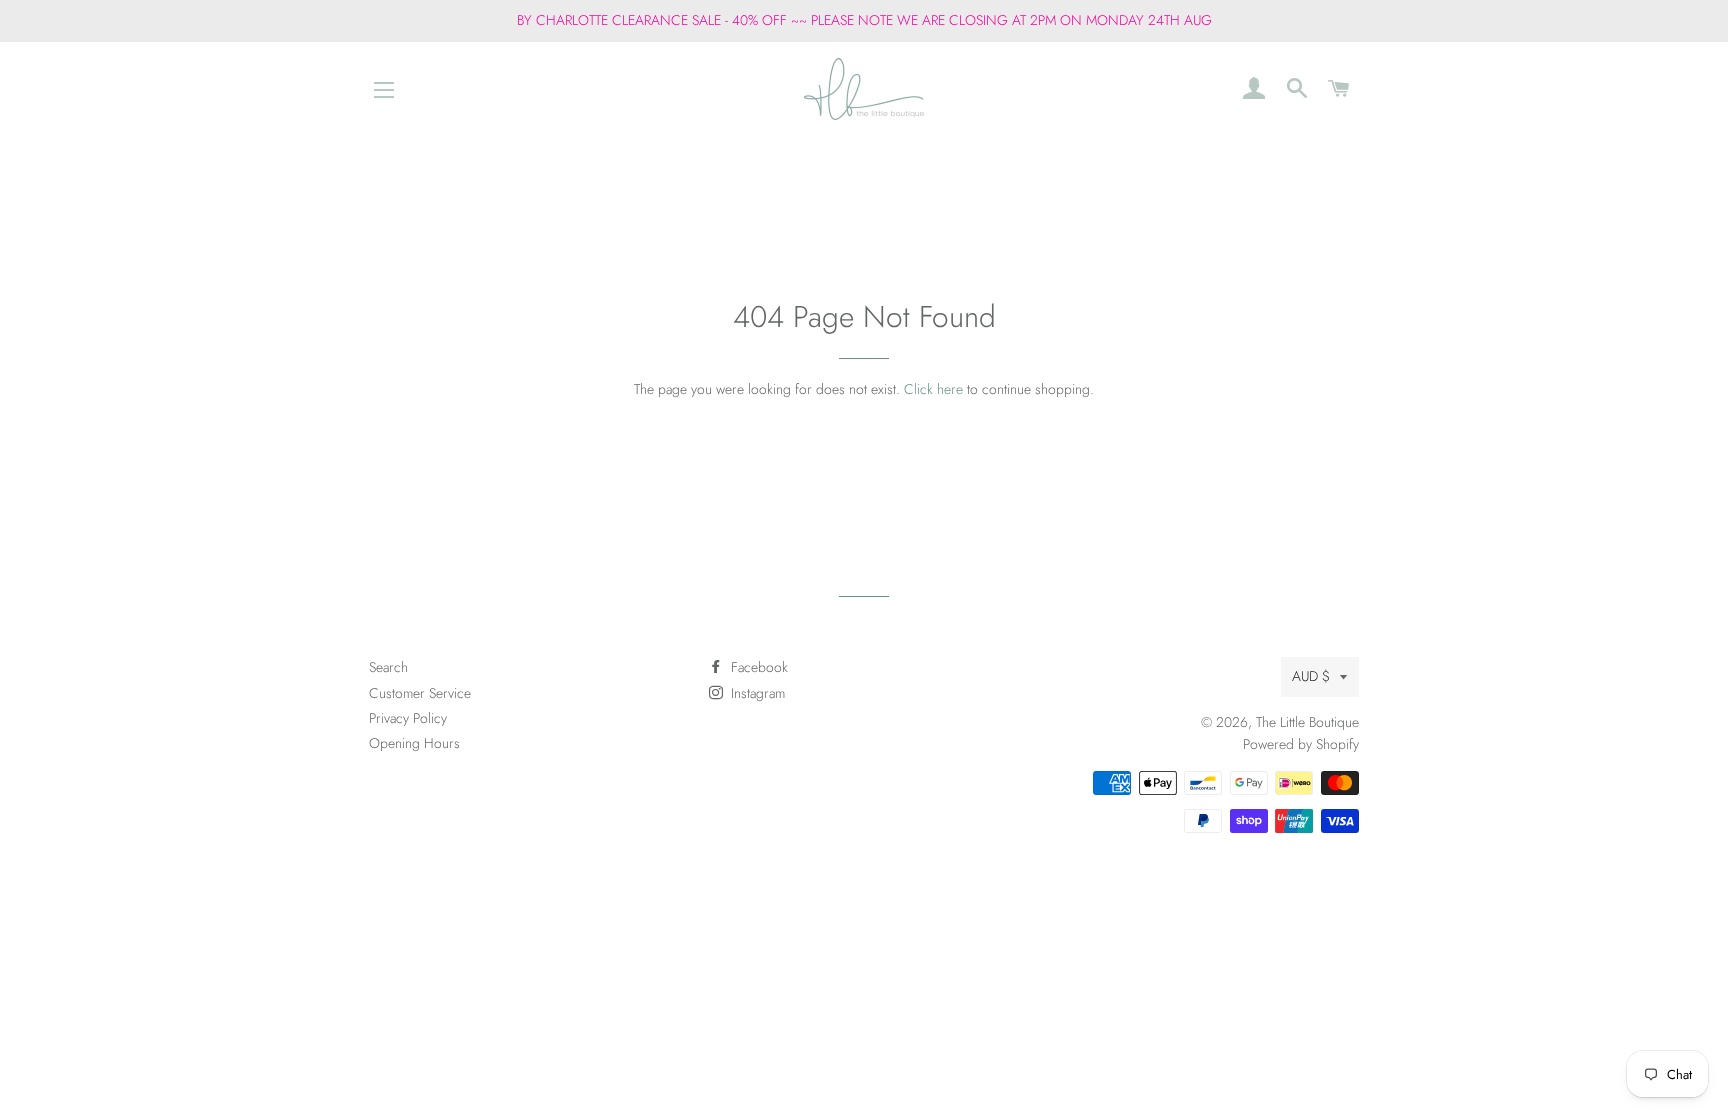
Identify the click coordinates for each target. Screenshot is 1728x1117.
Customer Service (420, 693)
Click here (933, 389)
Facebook (757, 667)
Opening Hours (414, 743)
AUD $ (1311, 676)
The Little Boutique (1307, 722)
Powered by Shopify (1301, 744)
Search (388, 667)
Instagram (756, 693)
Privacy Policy (408, 718)
